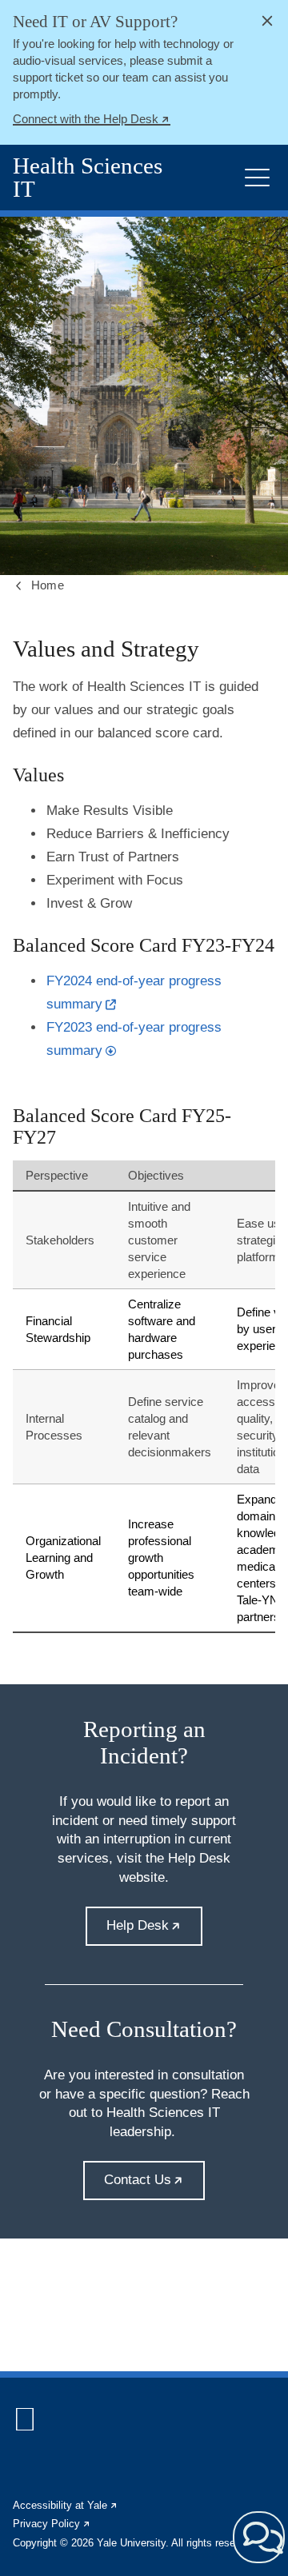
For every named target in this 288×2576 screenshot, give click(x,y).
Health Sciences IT (88, 178)
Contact (154, 2186)
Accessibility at (66, 2505)
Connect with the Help (92, 121)
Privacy (52, 2524)
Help (154, 1932)
